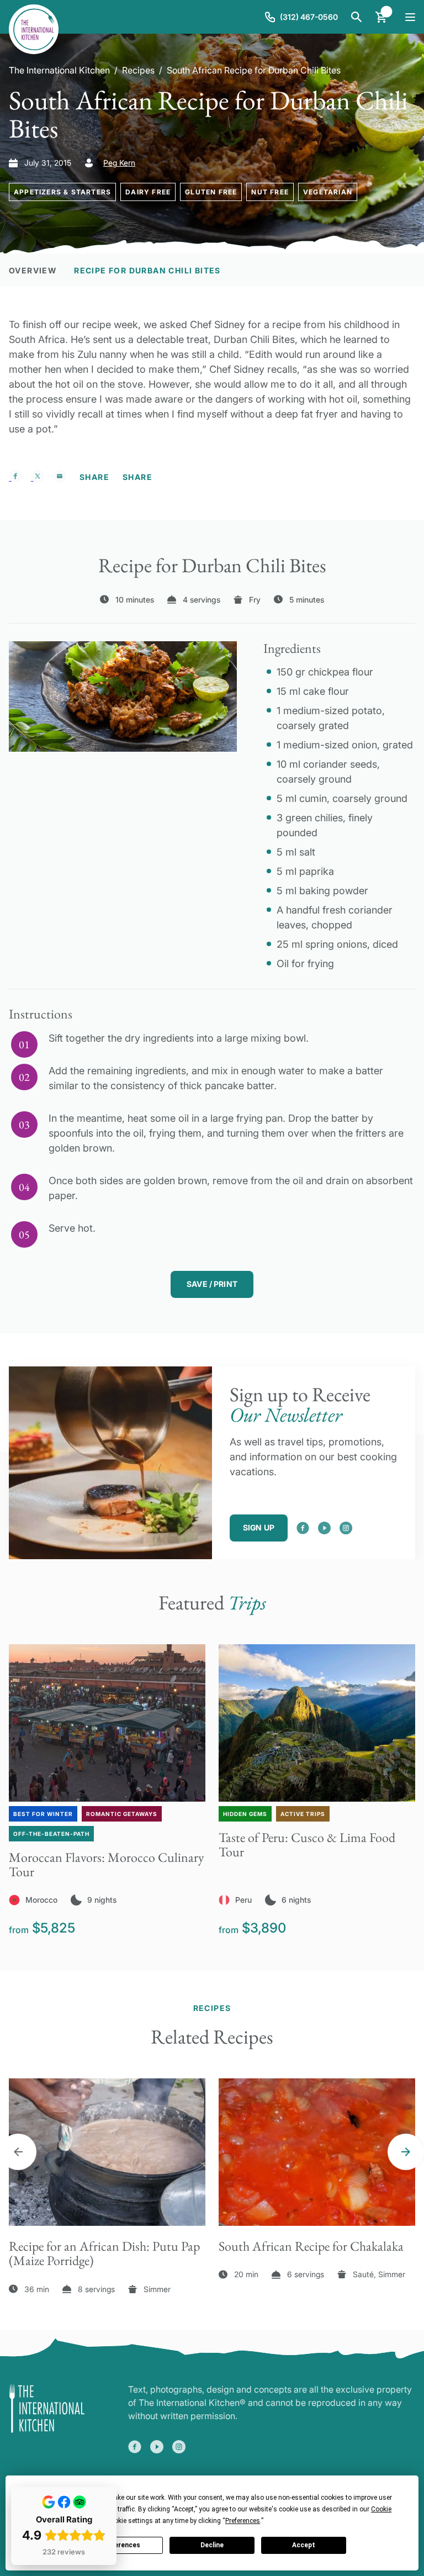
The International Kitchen (59, 70)
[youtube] (324, 1528)
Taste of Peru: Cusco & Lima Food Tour (307, 1844)
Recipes (138, 70)
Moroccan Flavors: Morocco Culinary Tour (107, 1864)
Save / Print (212, 1284)
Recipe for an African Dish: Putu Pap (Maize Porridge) (104, 2253)
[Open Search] (357, 17)
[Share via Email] (60, 476)
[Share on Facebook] (15, 476)
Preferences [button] (243, 2521)
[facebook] (303, 1528)
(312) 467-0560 (309, 17)
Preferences (120, 2545)
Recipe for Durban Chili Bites (147, 270)
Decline (212, 2545)
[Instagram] (346, 1528)
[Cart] (381, 17)
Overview (33, 270)
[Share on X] (38, 476)
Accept (304, 2545)
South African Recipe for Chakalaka (311, 2246)
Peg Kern (119, 163)
